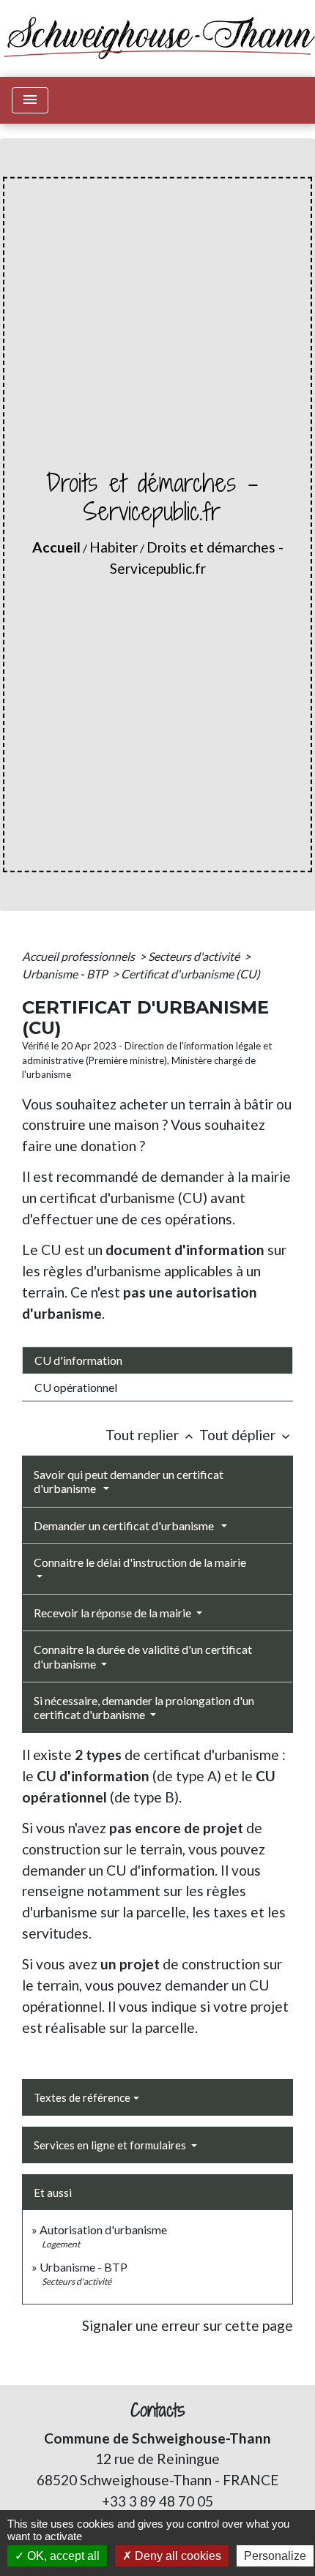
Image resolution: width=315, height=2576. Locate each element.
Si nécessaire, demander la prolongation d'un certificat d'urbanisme (144, 1707)
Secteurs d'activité (195, 956)
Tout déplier (246, 1435)
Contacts (158, 2410)
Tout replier (151, 1435)
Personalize (275, 2556)
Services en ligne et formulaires (111, 2145)
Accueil (56, 547)
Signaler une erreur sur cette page (188, 2325)
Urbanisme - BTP (66, 974)
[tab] (157, 1360)
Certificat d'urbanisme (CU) (190, 974)
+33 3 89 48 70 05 (157, 2501)
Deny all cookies (177, 2556)
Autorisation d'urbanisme (103, 2229)
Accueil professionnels (79, 956)
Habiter (114, 547)
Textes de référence (82, 2097)
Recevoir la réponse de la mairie (114, 1613)
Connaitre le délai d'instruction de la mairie (140, 1562)
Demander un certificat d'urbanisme (126, 1525)
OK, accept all (62, 2556)
